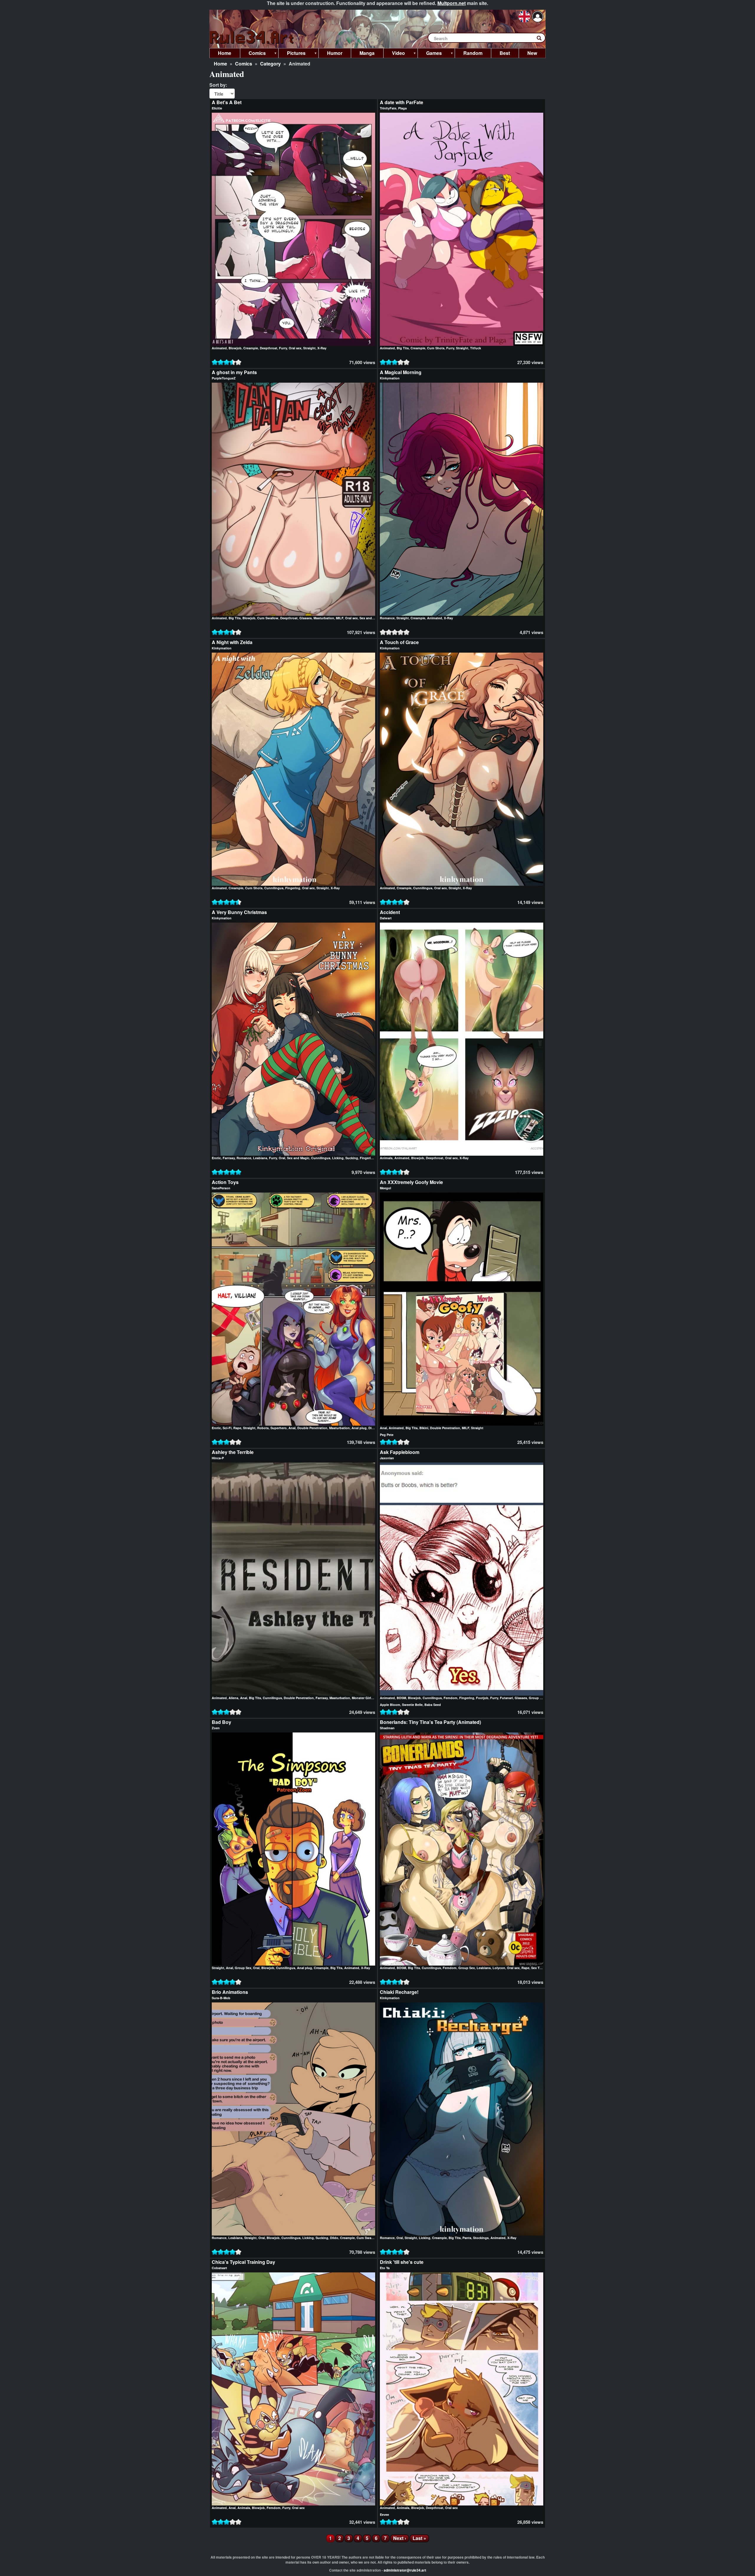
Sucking (352, 1158)
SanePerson (221, 1188)
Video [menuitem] (394, 54)
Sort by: (218, 85)
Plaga (402, 108)
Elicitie (217, 108)
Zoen (216, 1728)
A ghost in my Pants (234, 372)
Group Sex (537, 1698)
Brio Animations (230, 1992)
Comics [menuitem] (253, 54)
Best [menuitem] (505, 53)
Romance (387, 618)
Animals (386, 1158)
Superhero (279, 1428)
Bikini (424, 1428)
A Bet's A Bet (227, 102)
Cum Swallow (268, 618)
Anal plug (359, 1428)
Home (220, 64)
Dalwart (386, 918)
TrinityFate (388, 108)
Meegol (385, 1188)
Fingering (293, 888)
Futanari (506, 1698)
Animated (219, 348)
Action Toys (225, 1182)
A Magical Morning (401, 372)
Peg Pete (387, 1435)
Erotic (216, 1158)
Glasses (306, 618)
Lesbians (260, 1158)
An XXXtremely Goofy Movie (411, 1182)
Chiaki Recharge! (399, 1992)
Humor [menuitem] (335, 53)
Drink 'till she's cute (402, 2262)
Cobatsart (219, 2268)
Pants (467, 2238)
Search (542, 39)
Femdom (450, 1698)
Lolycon (499, 1968)
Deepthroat (269, 348)
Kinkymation (390, 378)
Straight (309, 348)
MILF (340, 618)
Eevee (384, 2514)
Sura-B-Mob (221, 1998)
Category (270, 64)
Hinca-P (218, 1458)
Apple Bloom (390, 1705)
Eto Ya (385, 2268)
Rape (237, 1428)
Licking (338, 1158)
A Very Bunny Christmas (239, 912)
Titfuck (476, 348)
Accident (390, 912)
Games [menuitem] (430, 54)
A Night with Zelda (232, 642)
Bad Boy (221, 1722)
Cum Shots (436, 348)
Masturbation (324, 618)
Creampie (251, 348)
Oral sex (295, 348)
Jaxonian (387, 1458)
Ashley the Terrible (233, 1452)
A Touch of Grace (399, 642)
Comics (244, 64)
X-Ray (322, 348)
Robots (263, 1428)
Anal (292, 1428)
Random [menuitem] (473, 53)
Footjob (482, 1698)
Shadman (387, 1728)
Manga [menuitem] (367, 53)
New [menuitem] (532, 53)
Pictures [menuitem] (292, 54)
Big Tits (403, 348)
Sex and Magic (371, 618)
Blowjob (235, 348)
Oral (282, 1158)
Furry (283, 348)
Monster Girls (362, 1698)
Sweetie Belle (412, 1705)
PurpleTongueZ (224, 378)
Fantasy (229, 1158)
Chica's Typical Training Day (243, 2262)
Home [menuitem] (225, 53)
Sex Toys (538, 1968)
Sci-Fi (227, 1428)
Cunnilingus (274, 888)
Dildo (372, 1428)
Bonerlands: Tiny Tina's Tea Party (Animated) (430, 1722)
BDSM (401, 1698)
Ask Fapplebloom (400, 1452)
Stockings (481, 2238)
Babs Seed (433, 1705)
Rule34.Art (252, 38)
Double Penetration (312, 1428)
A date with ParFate (402, 102)
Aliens (233, 1698)
